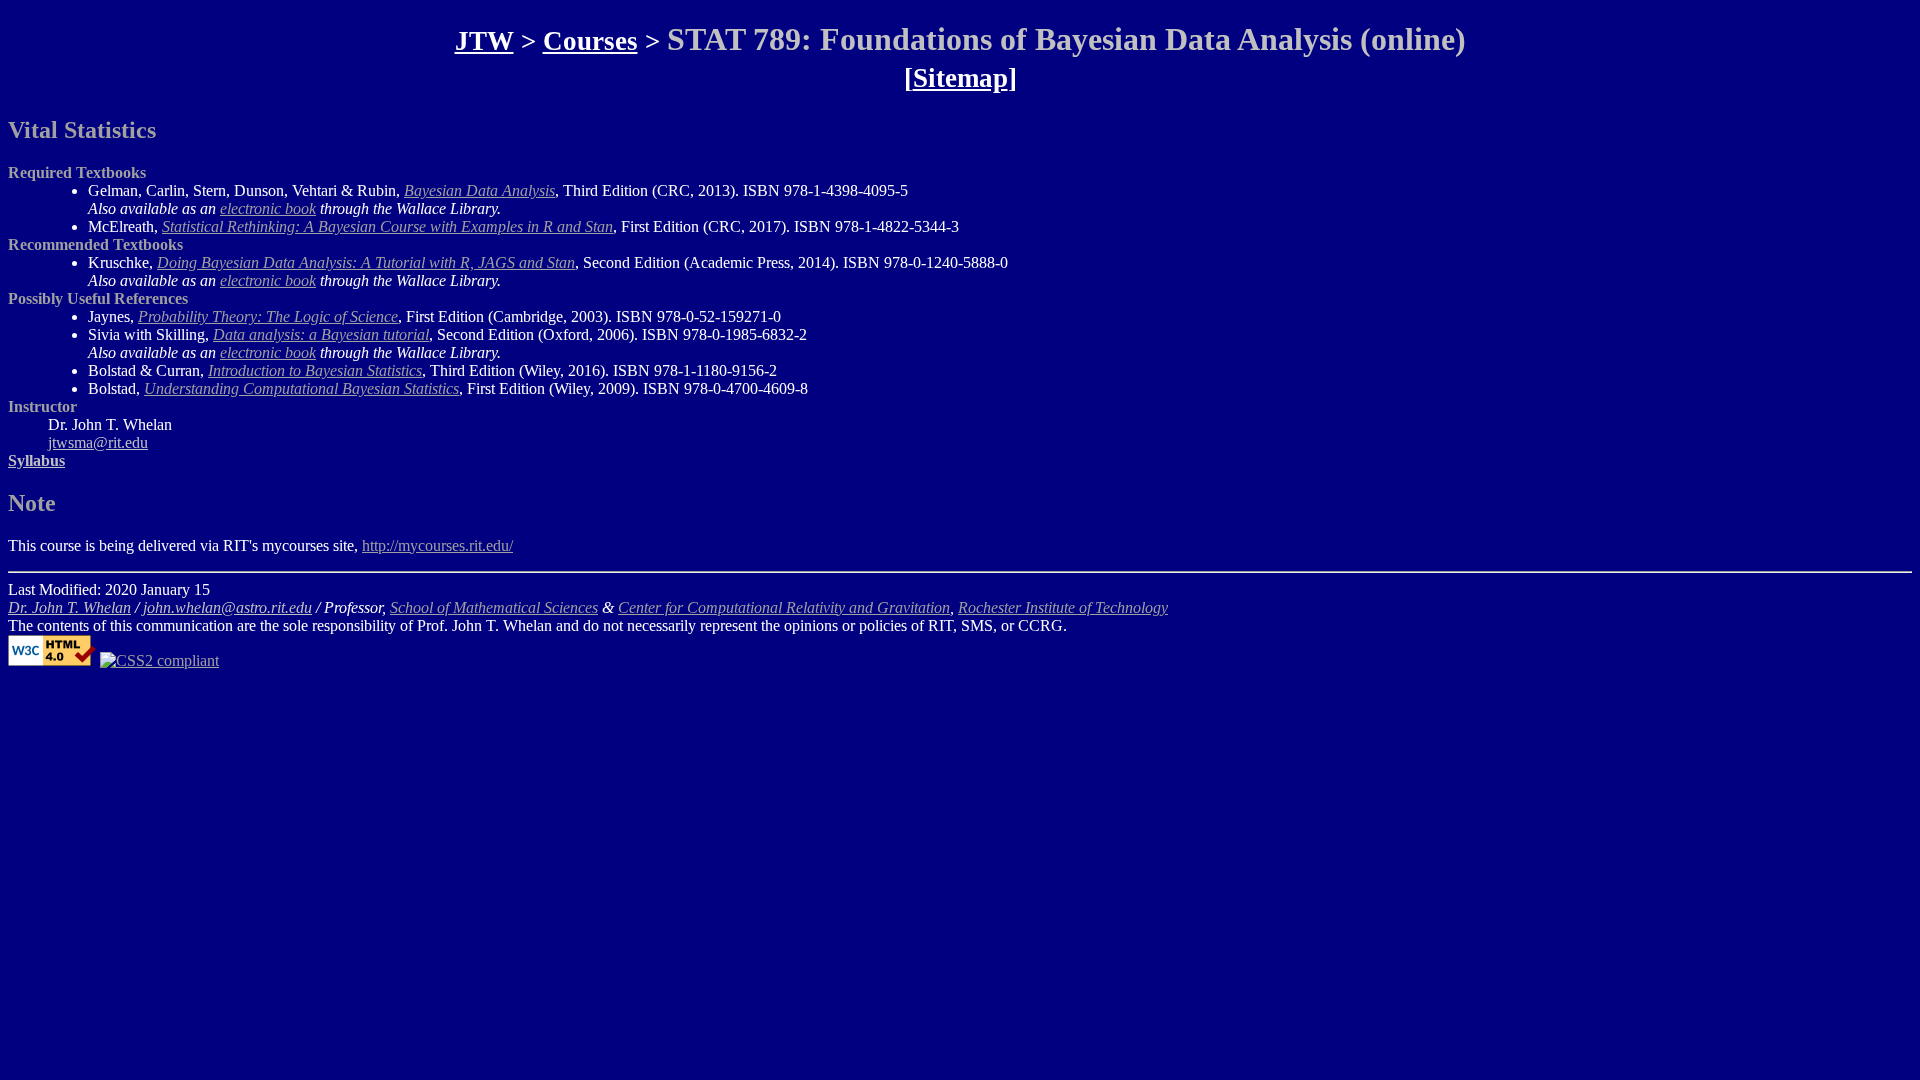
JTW (484, 41)
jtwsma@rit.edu (98, 442)
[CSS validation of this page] (159, 660)
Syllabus (36, 460)
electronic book (268, 208)
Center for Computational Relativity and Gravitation (784, 607)
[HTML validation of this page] (52, 660)
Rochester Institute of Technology (1063, 607)
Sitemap (960, 78)
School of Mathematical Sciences (494, 607)
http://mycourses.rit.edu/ (437, 545)
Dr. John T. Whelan (69, 607)
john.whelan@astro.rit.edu (227, 607)
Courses (590, 41)
